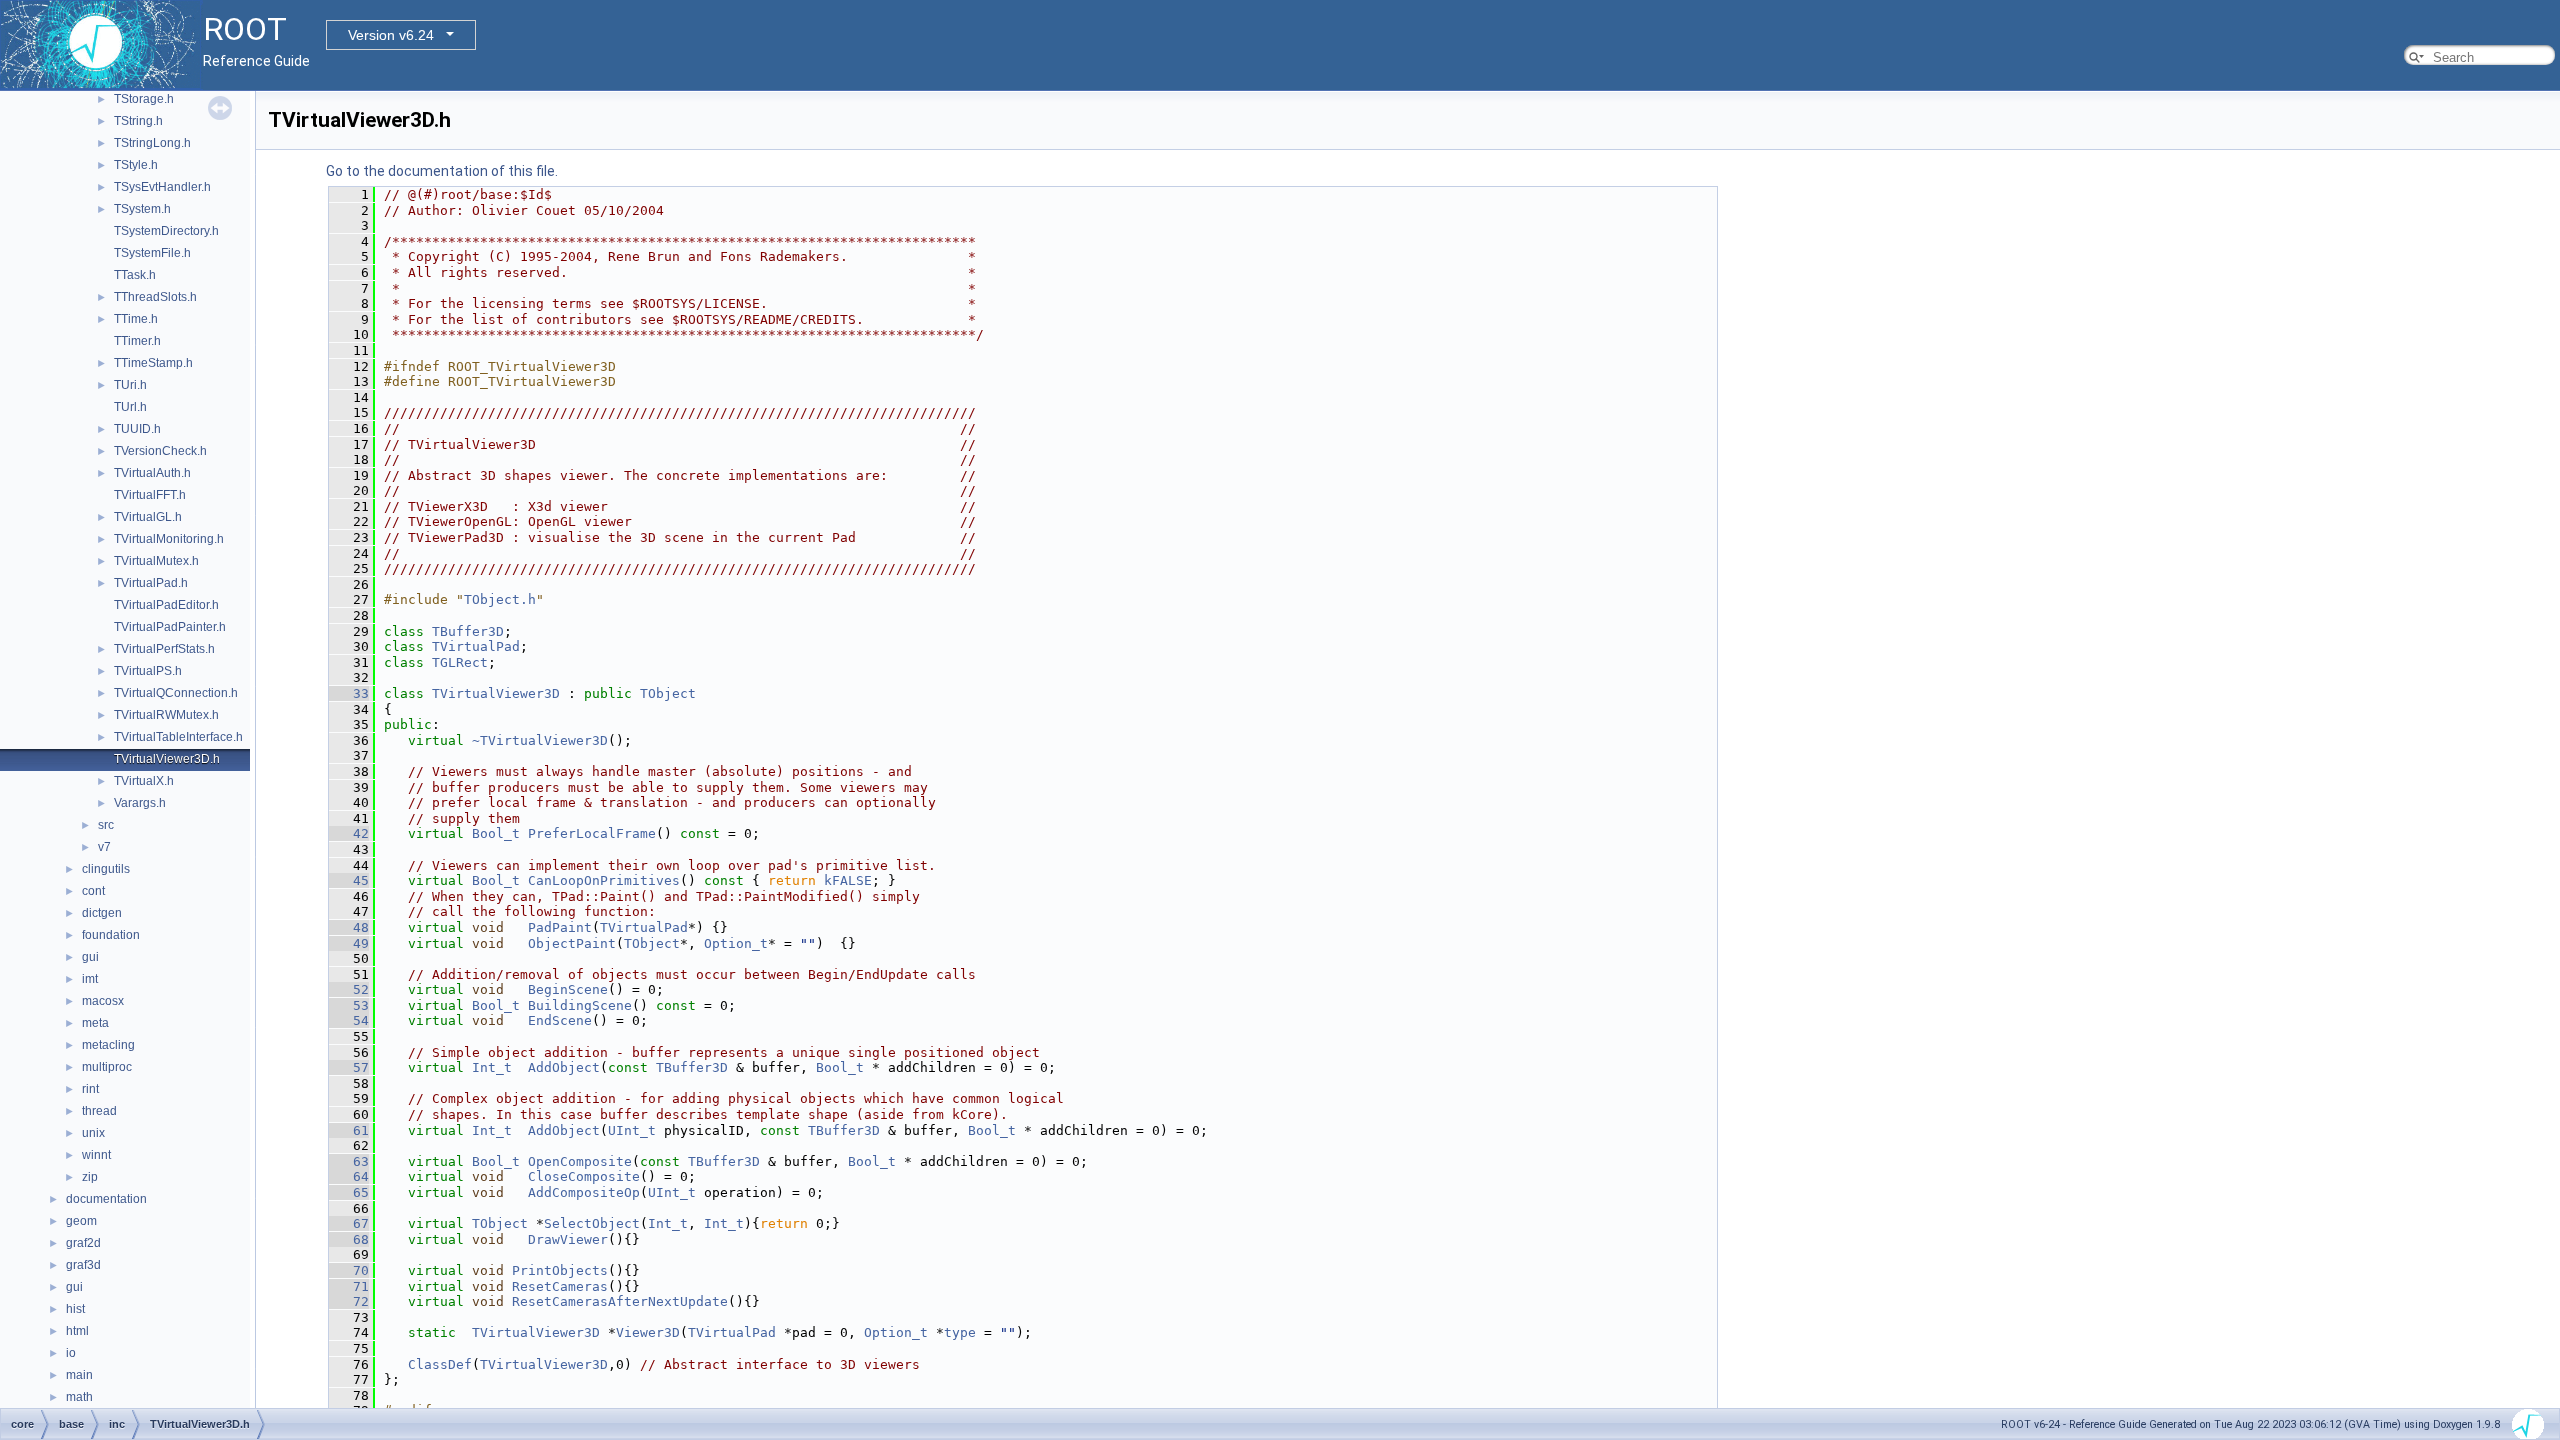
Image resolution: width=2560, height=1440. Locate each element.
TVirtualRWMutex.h (166, 715)
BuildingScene (580, 1005)
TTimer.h (137, 341)
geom (81, 1221)
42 (349, 833)
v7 (104, 847)
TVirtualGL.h (148, 517)
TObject (668, 693)
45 (349, 880)
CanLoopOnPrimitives (604, 880)
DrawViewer (568, 1239)
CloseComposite (584, 1176)
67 (349, 1223)
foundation (111, 935)
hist (75, 1309)
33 (349, 693)
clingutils (106, 869)
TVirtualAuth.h (152, 473)
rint (90, 1089)
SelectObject (592, 1223)
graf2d (83, 1243)
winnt (96, 1155)
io (71, 1353)
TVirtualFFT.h (150, 495)
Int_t (492, 1067)
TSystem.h (142, 209)
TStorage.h (144, 99)
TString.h (138, 121)
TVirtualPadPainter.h (170, 627)
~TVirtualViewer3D (540, 740)
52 (349, 989)
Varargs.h (140, 803)
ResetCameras (560, 1286)
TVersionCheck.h (160, 451)
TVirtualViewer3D (496, 693)
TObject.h (500, 599)
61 (349, 1130)
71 (349, 1286)
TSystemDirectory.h (166, 231)
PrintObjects (560, 1270)
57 (349, 1067)
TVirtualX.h (144, 781)
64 (349, 1176)
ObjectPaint (572, 943)
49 (349, 943)
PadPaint (560, 927)
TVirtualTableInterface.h (178, 737)
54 (349, 1020)
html (77, 1331)
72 (349, 1301)
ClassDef (440, 1364)
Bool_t (496, 833)
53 (349, 1005)
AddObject (564, 1067)
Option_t (736, 943)
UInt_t (632, 1130)
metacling (108, 1045)
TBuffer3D (468, 631)
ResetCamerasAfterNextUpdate (620, 1301)
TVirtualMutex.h (156, 561)
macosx (103, 1001)
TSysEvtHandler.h (162, 187)
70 (349, 1270)
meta (95, 1023)
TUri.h (130, 385)
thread (99, 1111)
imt (90, 979)
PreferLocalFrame (592, 833)
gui (90, 957)
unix (93, 1133)
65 (349, 1192)
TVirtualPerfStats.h (164, 649)
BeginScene (568, 989)
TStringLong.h (152, 143)
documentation (106, 1199)
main (79, 1375)
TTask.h (135, 275)
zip (90, 1177)
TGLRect (460, 662)
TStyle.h (136, 165)
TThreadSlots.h (155, 297)
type (960, 1332)
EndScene (560, 1020)
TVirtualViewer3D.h (167, 759)
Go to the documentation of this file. (442, 171)
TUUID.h (137, 429)
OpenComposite (580, 1161)
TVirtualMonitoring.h (169, 539)
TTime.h (136, 319)
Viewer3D (648, 1332)
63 (349, 1161)
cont (93, 891)
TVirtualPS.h (148, 671)
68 (349, 1239)
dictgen (102, 913)
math (79, 1397)
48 (349, 927)
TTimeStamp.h (153, 363)
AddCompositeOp (584, 1192)
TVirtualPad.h (151, 583)
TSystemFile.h (152, 253)
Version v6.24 (391, 35)
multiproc (107, 1067)
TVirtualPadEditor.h (166, 605)
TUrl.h (130, 407)
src (106, 825)
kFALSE (848, 880)
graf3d (83, 1265)
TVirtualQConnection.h (176, 693)
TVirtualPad (476, 646)
